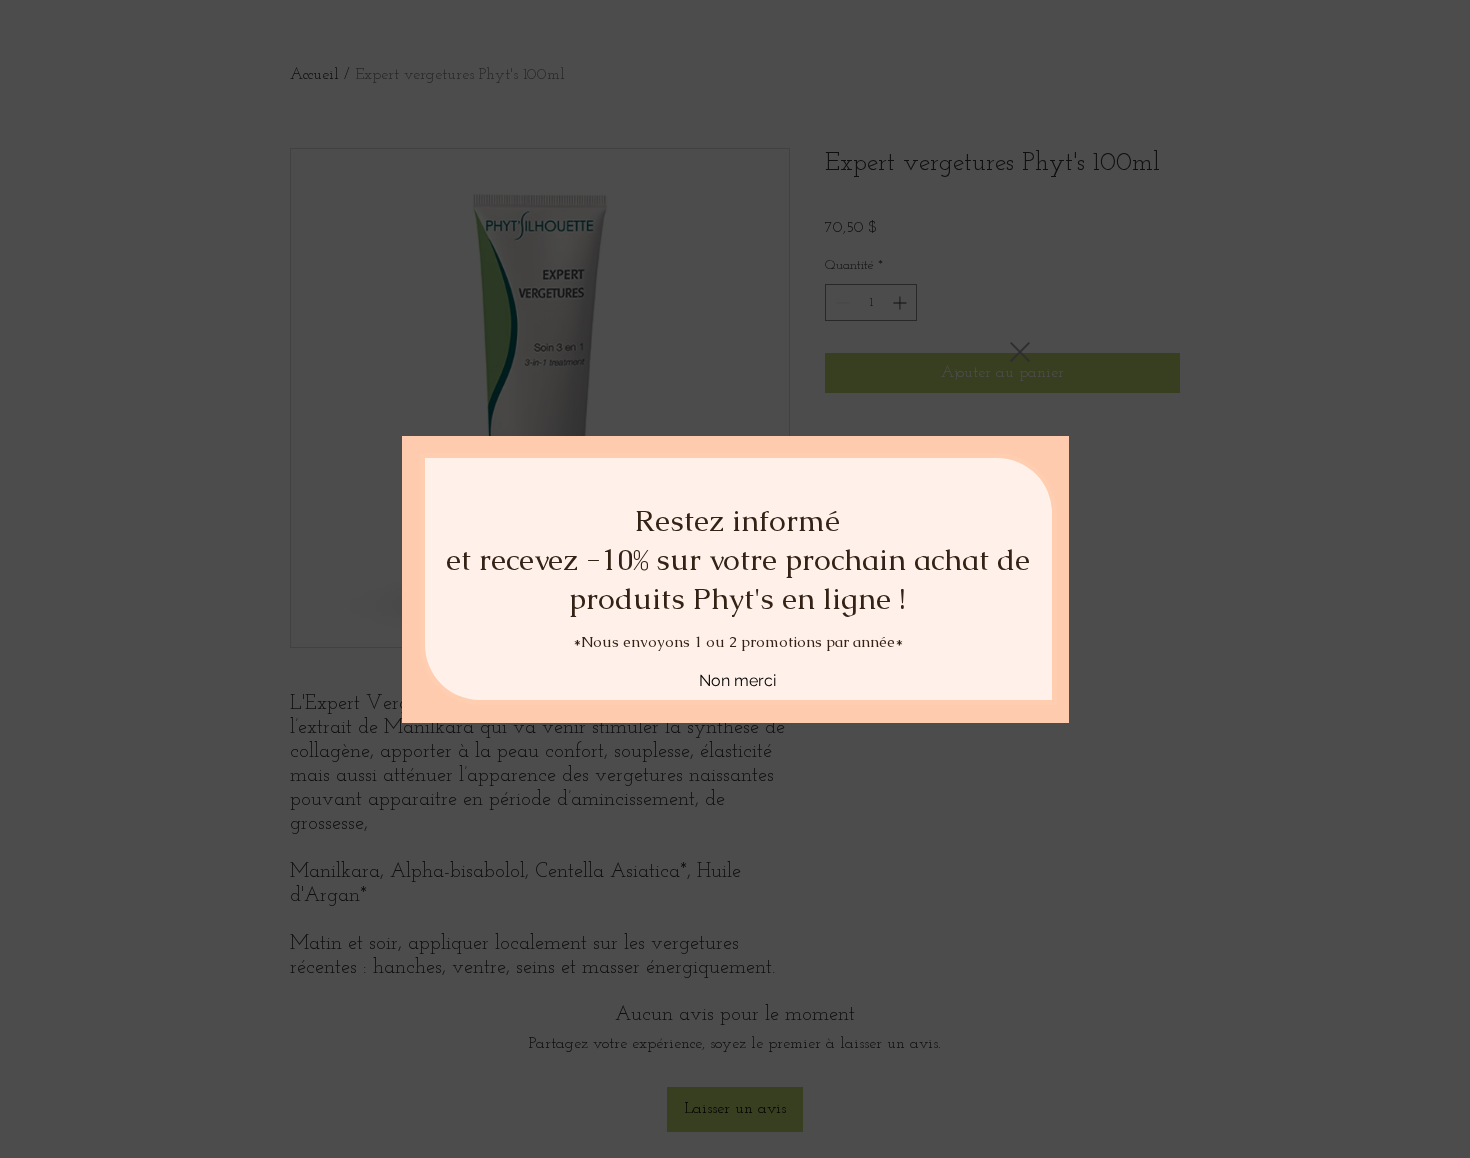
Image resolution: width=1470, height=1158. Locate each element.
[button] (1020, 297)
